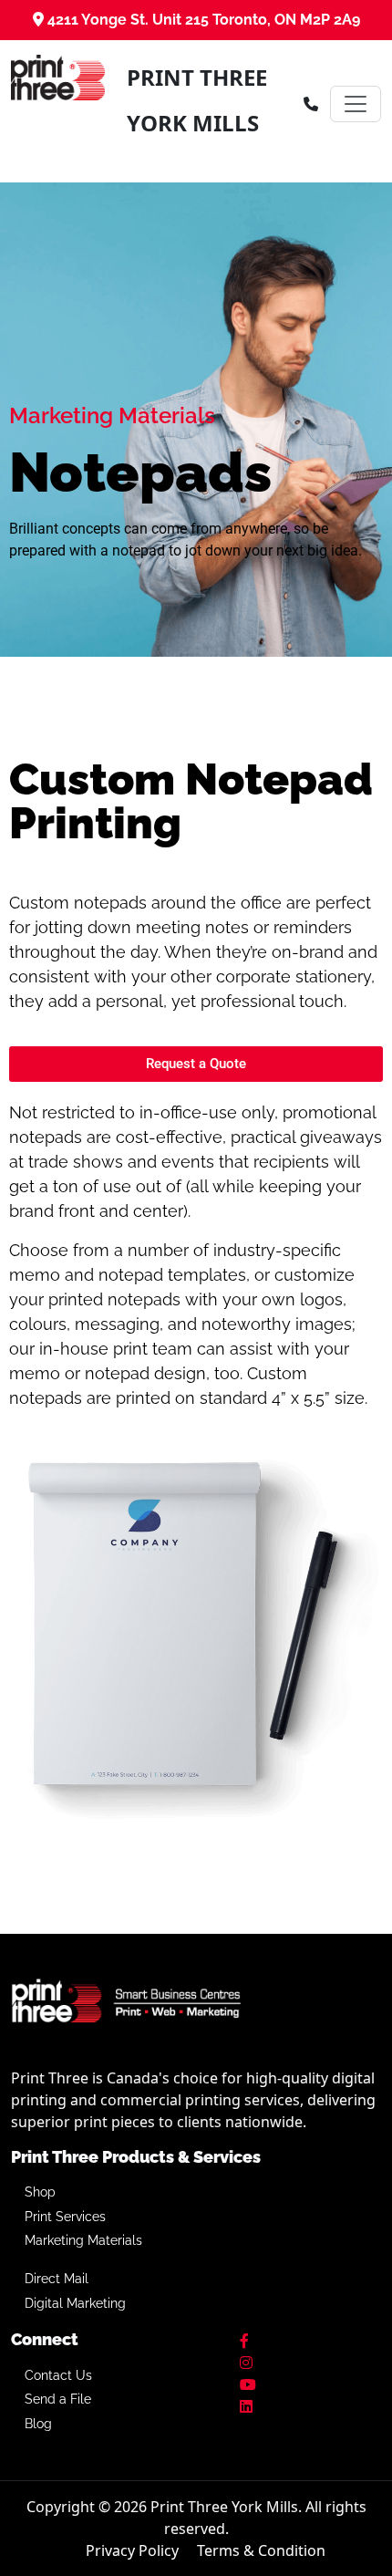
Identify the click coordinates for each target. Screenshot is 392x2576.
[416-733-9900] (311, 104)
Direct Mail (57, 2279)
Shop (40, 2192)
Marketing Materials (83, 2240)
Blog (38, 2424)
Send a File (58, 2399)
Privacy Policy (132, 2550)
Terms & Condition (261, 2550)
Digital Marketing (75, 2303)
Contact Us (58, 2375)
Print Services (65, 2217)
